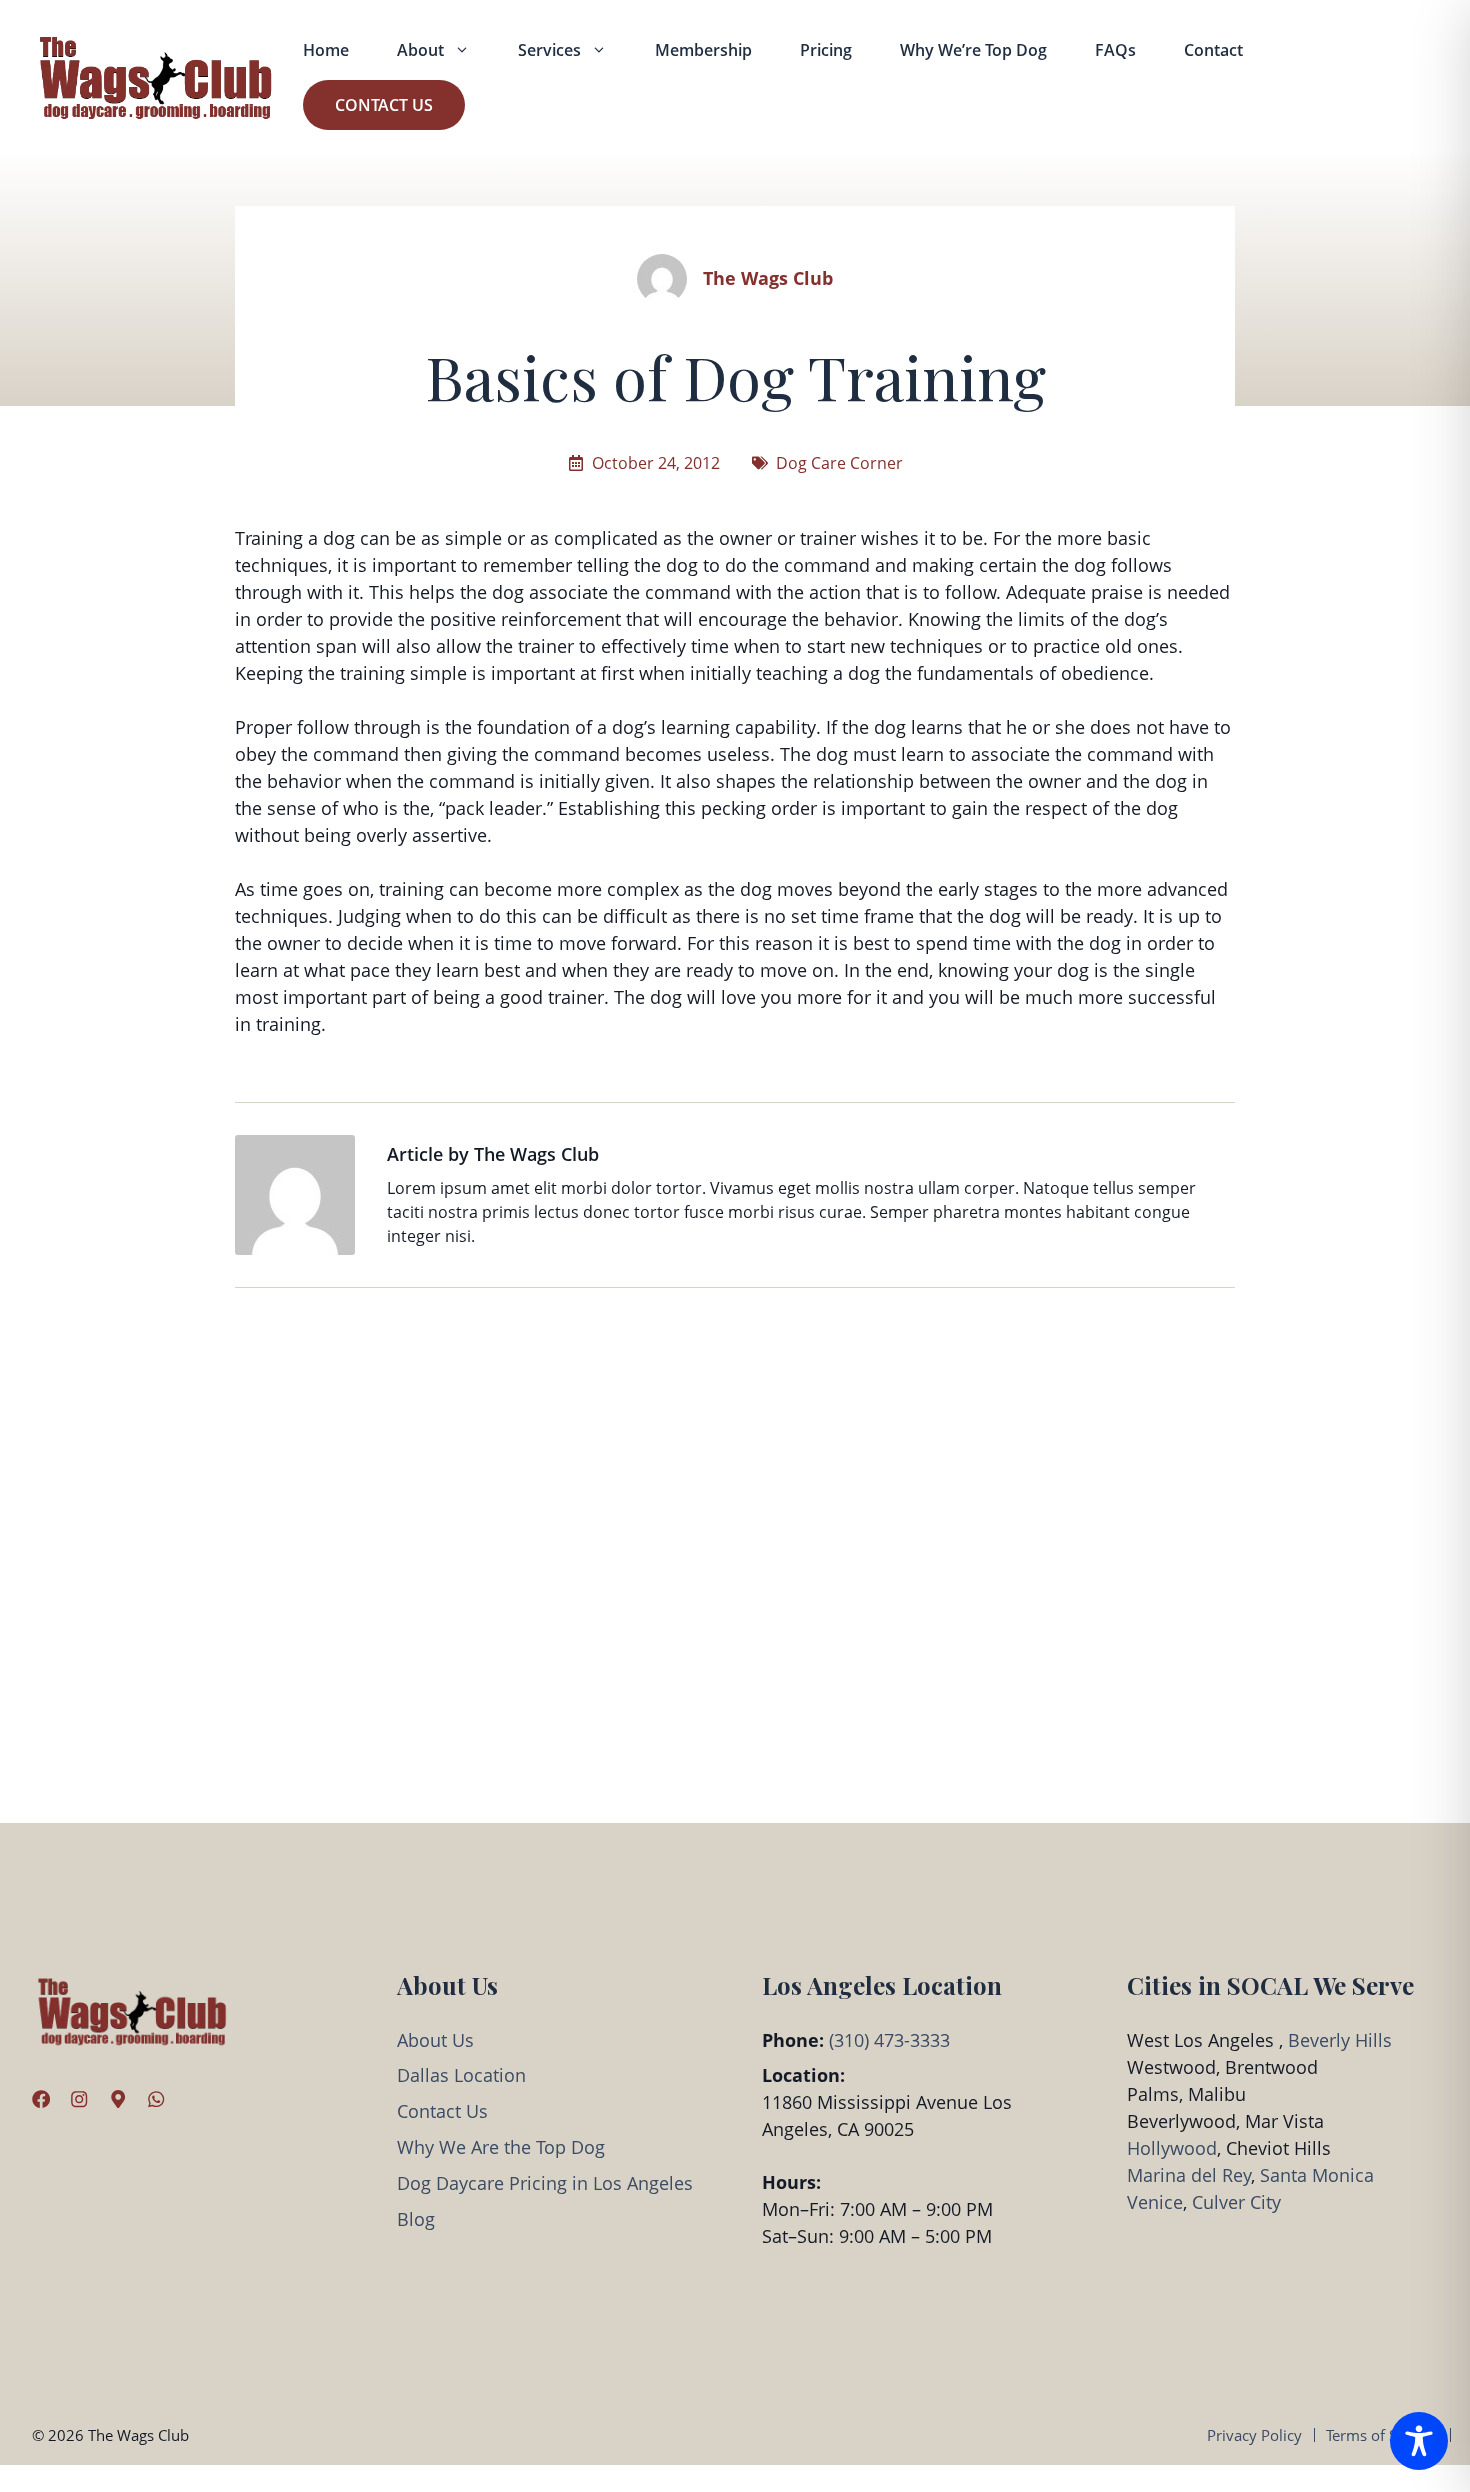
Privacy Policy (1254, 2435)
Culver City (1236, 2202)
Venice (1155, 2202)
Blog (416, 2219)
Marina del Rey (1189, 2175)
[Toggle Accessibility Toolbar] (1419, 2441)
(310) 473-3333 (889, 2040)
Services (549, 50)
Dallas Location (461, 2075)
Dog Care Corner (839, 463)
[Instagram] (79, 2099)
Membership (703, 50)
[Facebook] (41, 2099)
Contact (1213, 50)
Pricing (826, 50)
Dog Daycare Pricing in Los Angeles (545, 2183)
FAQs (1115, 50)
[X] (118, 2099)
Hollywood (1172, 2148)
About (420, 50)
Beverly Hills (1340, 2040)
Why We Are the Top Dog (501, 2147)
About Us (435, 2040)
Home (326, 50)
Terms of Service (1382, 2435)
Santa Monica (1317, 2175)
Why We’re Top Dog (973, 50)
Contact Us (384, 105)
